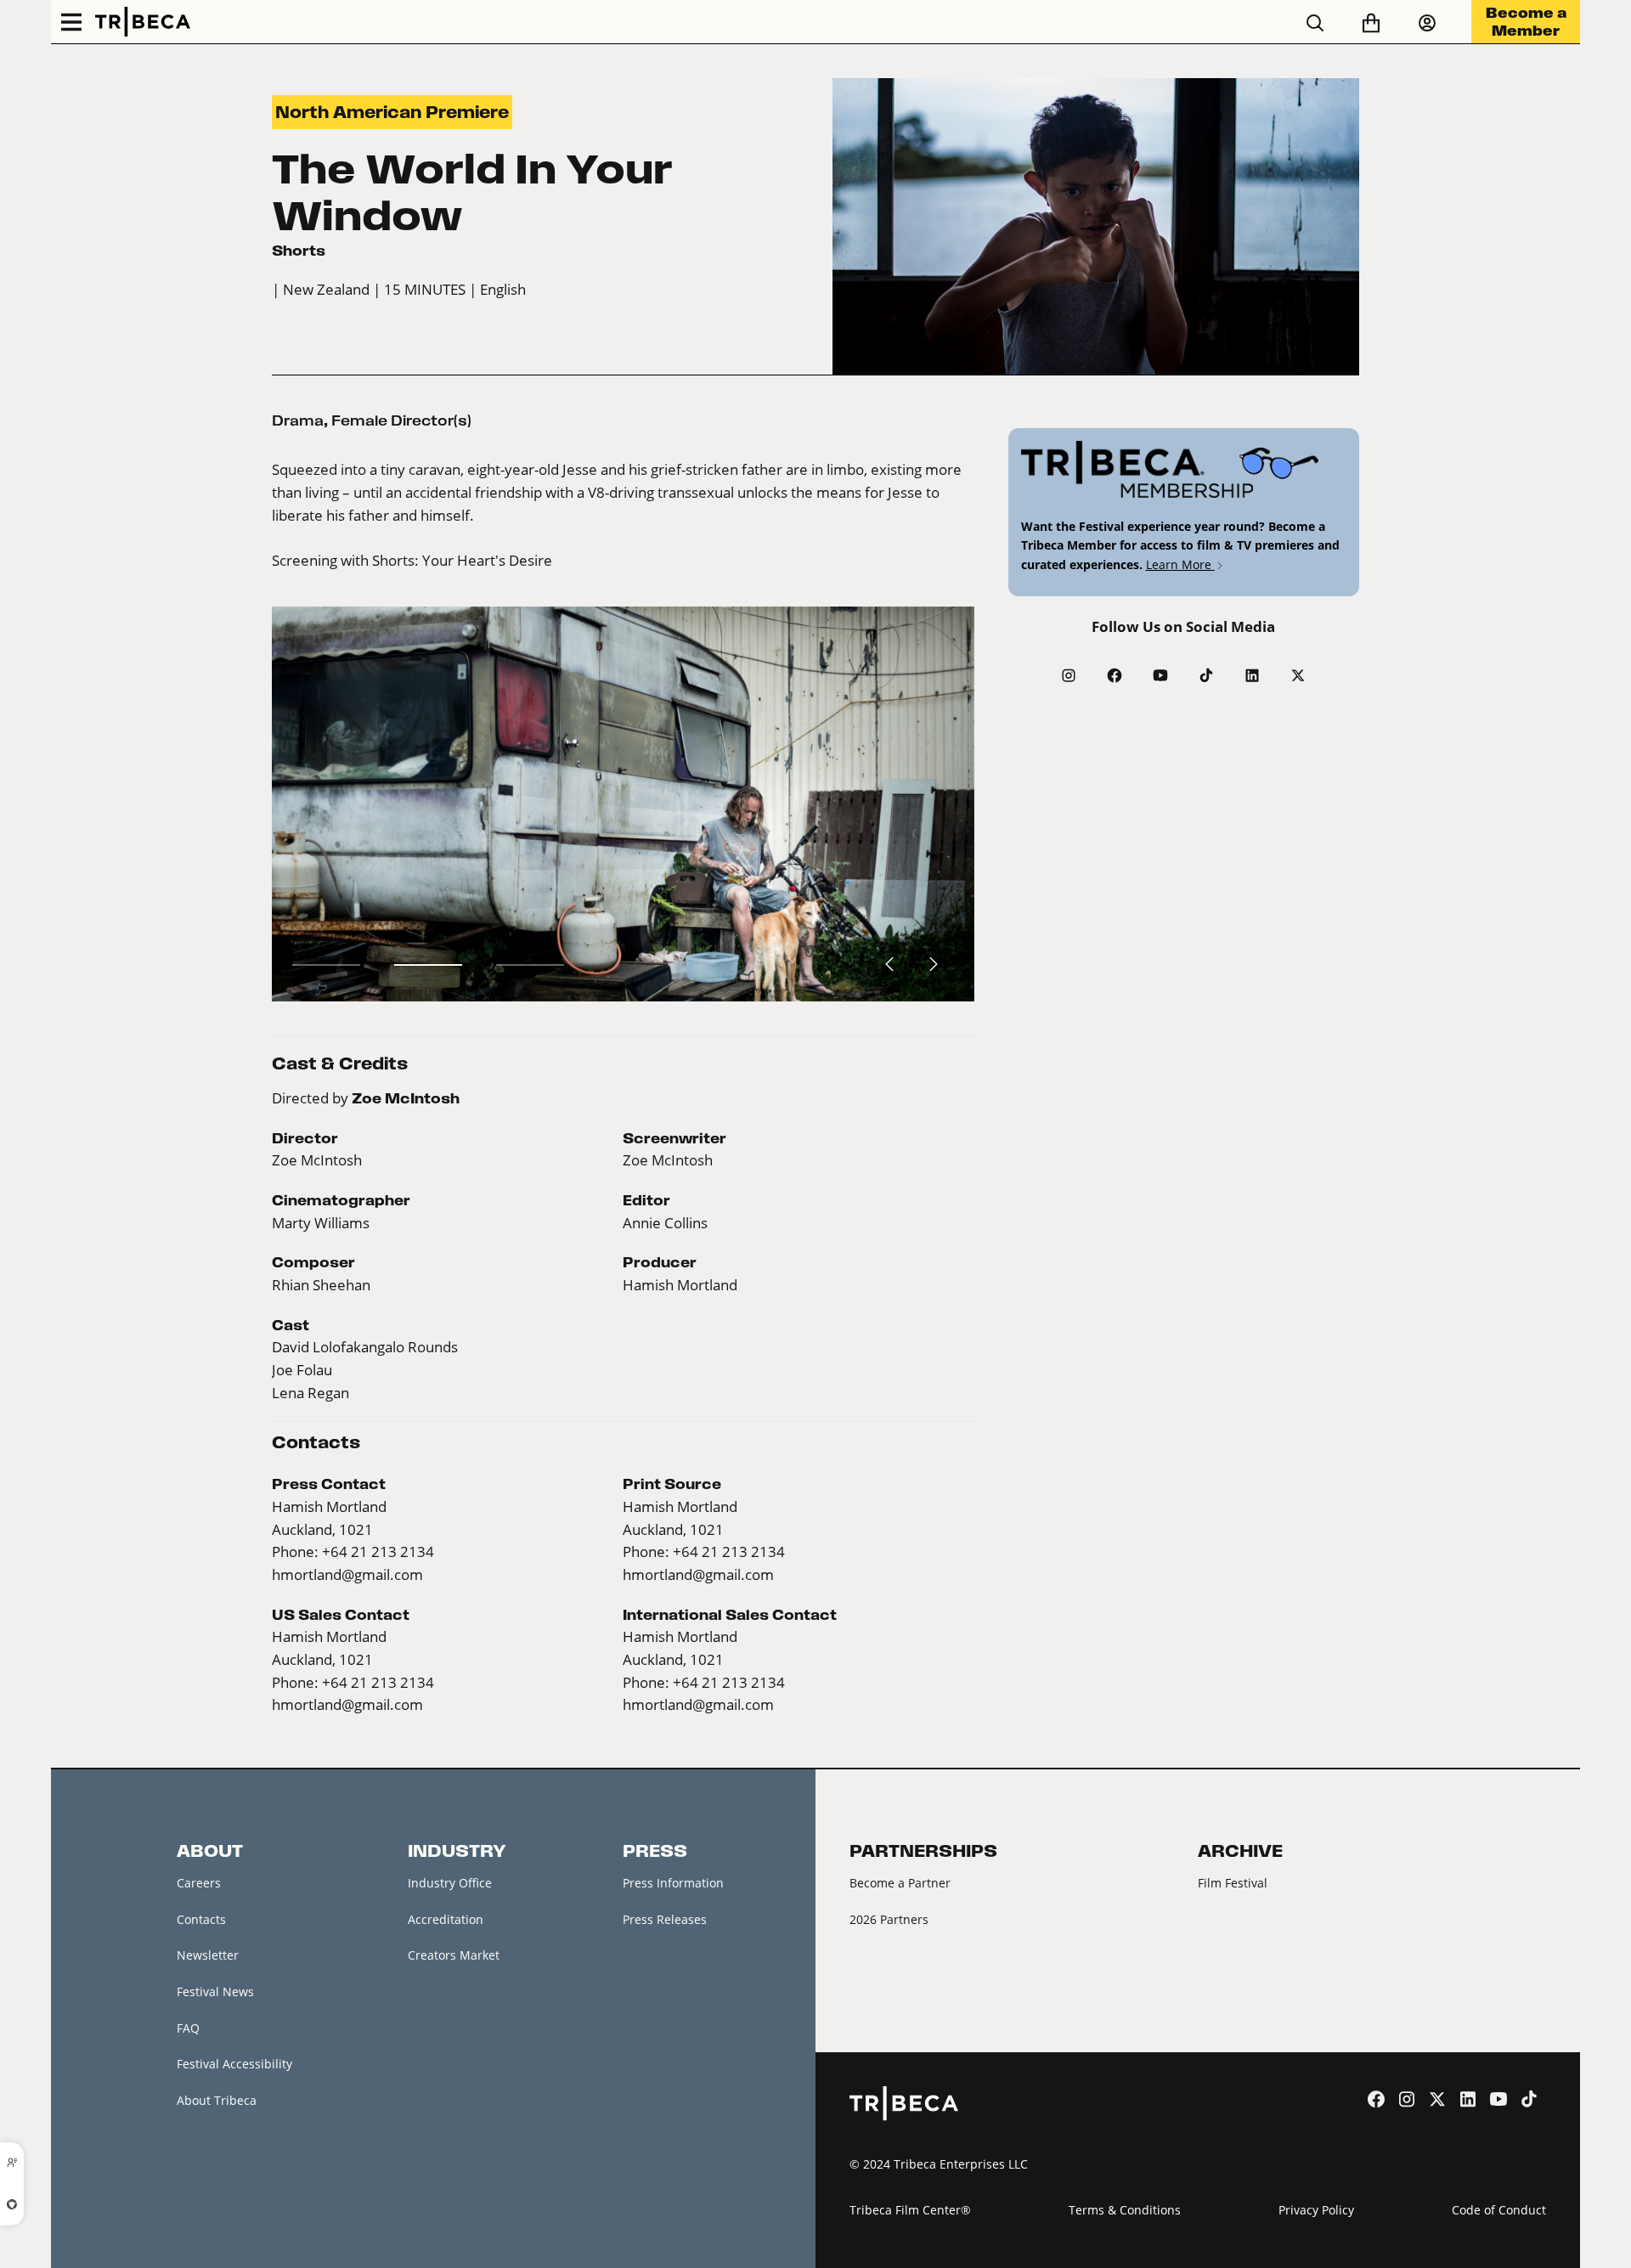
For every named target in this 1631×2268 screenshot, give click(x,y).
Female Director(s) (401, 420)
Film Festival (1233, 1883)
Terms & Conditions (1125, 2210)
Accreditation (446, 1919)
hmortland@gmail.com (347, 1575)
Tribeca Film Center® (910, 2210)
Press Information (673, 1883)
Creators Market (454, 1955)
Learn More (1180, 564)
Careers (199, 1883)
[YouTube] (1160, 675)
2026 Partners (889, 1919)
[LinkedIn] (1252, 675)
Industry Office (450, 1883)
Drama (298, 420)
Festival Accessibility (234, 2064)
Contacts (201, 1919)
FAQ (188, 2028)
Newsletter (208, 1955)
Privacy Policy (1316, 2210)
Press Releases (665, 1919)
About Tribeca (217, 2100)
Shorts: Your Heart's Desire (462, 561)
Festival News (215, 1992)
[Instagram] (1069, 675)
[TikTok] (1206, 675)
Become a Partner (900, 1883)
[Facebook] (1115, 675)
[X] (1298, 675)
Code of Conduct (1499, 2210)
